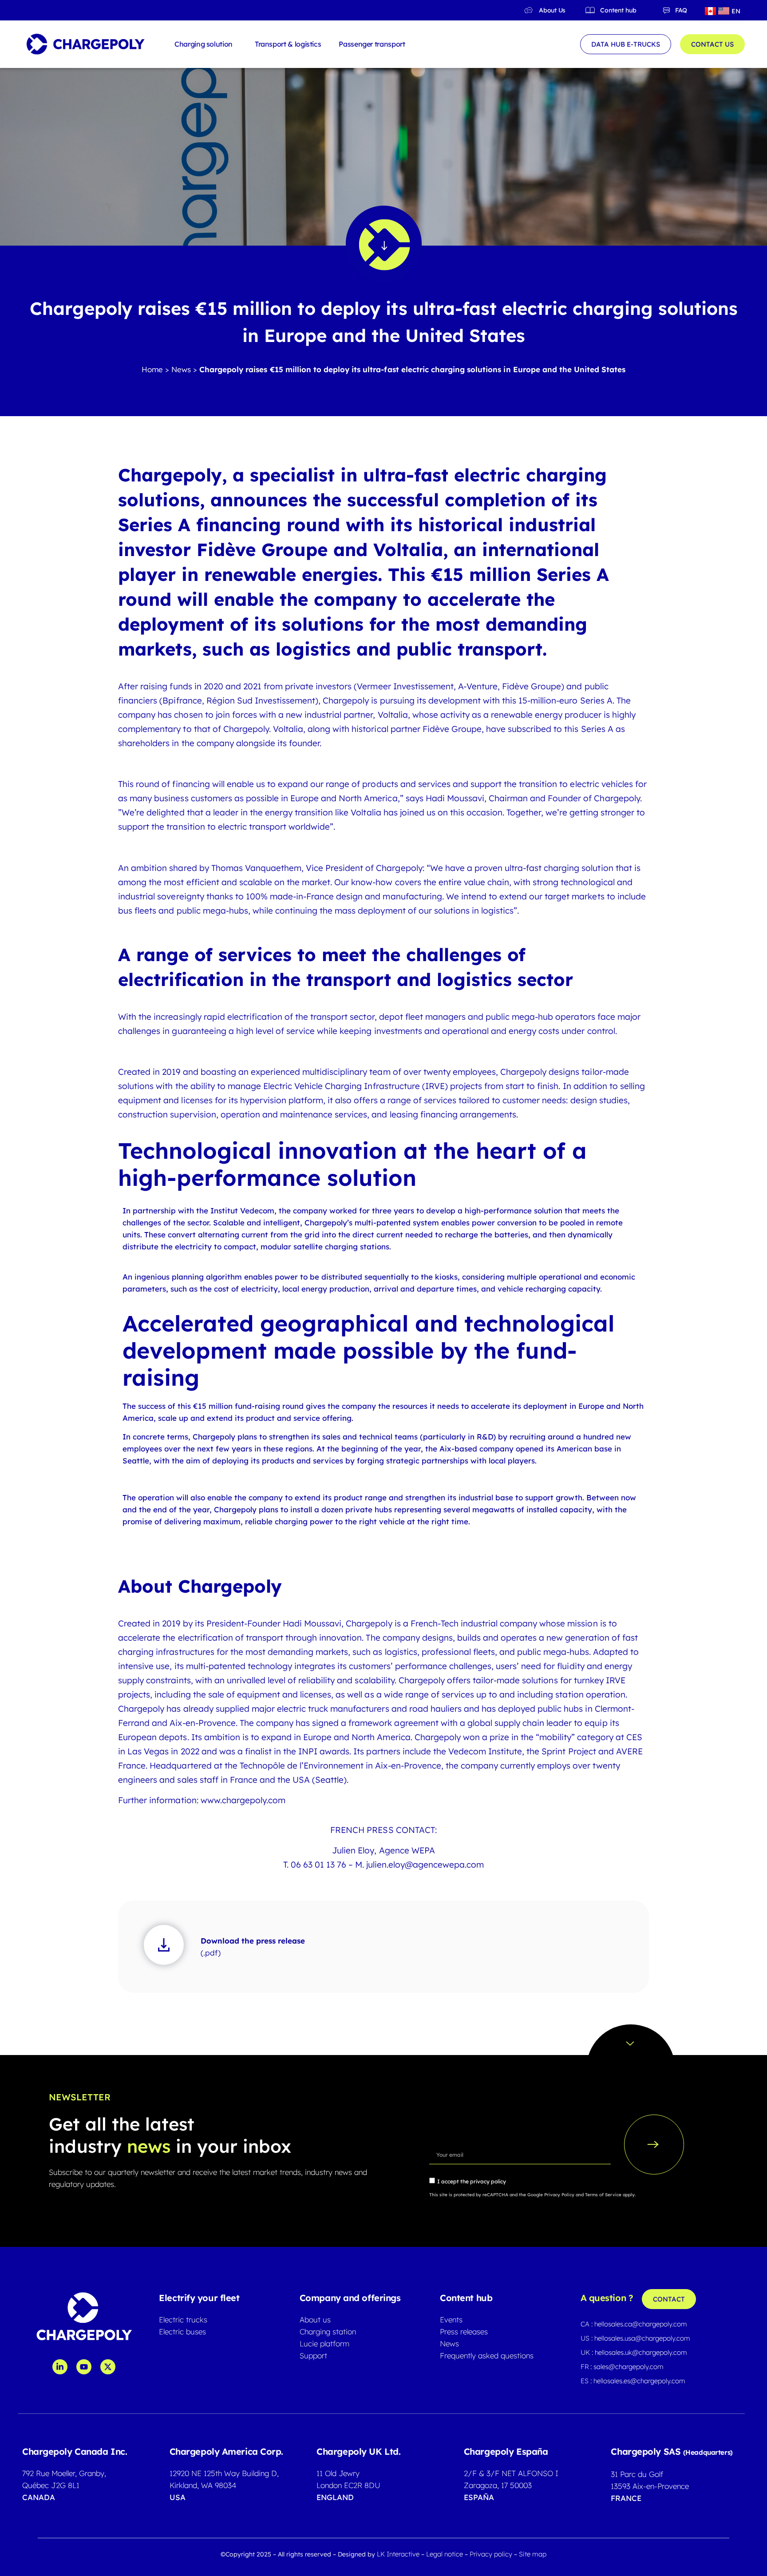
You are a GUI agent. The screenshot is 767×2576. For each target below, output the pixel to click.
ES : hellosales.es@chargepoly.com (633, 2381)
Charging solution (204, 44)
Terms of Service (603, 2195)
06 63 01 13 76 (318, 1864)
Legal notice (445, 2554)
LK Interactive (398, 2554)
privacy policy (488, 2181)
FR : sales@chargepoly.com (622, 2367)
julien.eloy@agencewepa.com (425, 1864)
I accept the (472, 2181)
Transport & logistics (288, 44)
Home (152, 369)
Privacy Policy (559, 2195)
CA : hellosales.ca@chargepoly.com (634, 2324)
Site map (533, 2554)
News (181, 369)
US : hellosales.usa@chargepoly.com (635, 2338)
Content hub (618, 10)
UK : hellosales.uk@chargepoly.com (634, 2352)
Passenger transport (372, 44)
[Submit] (654, 2145)
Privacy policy (492, 2554)
